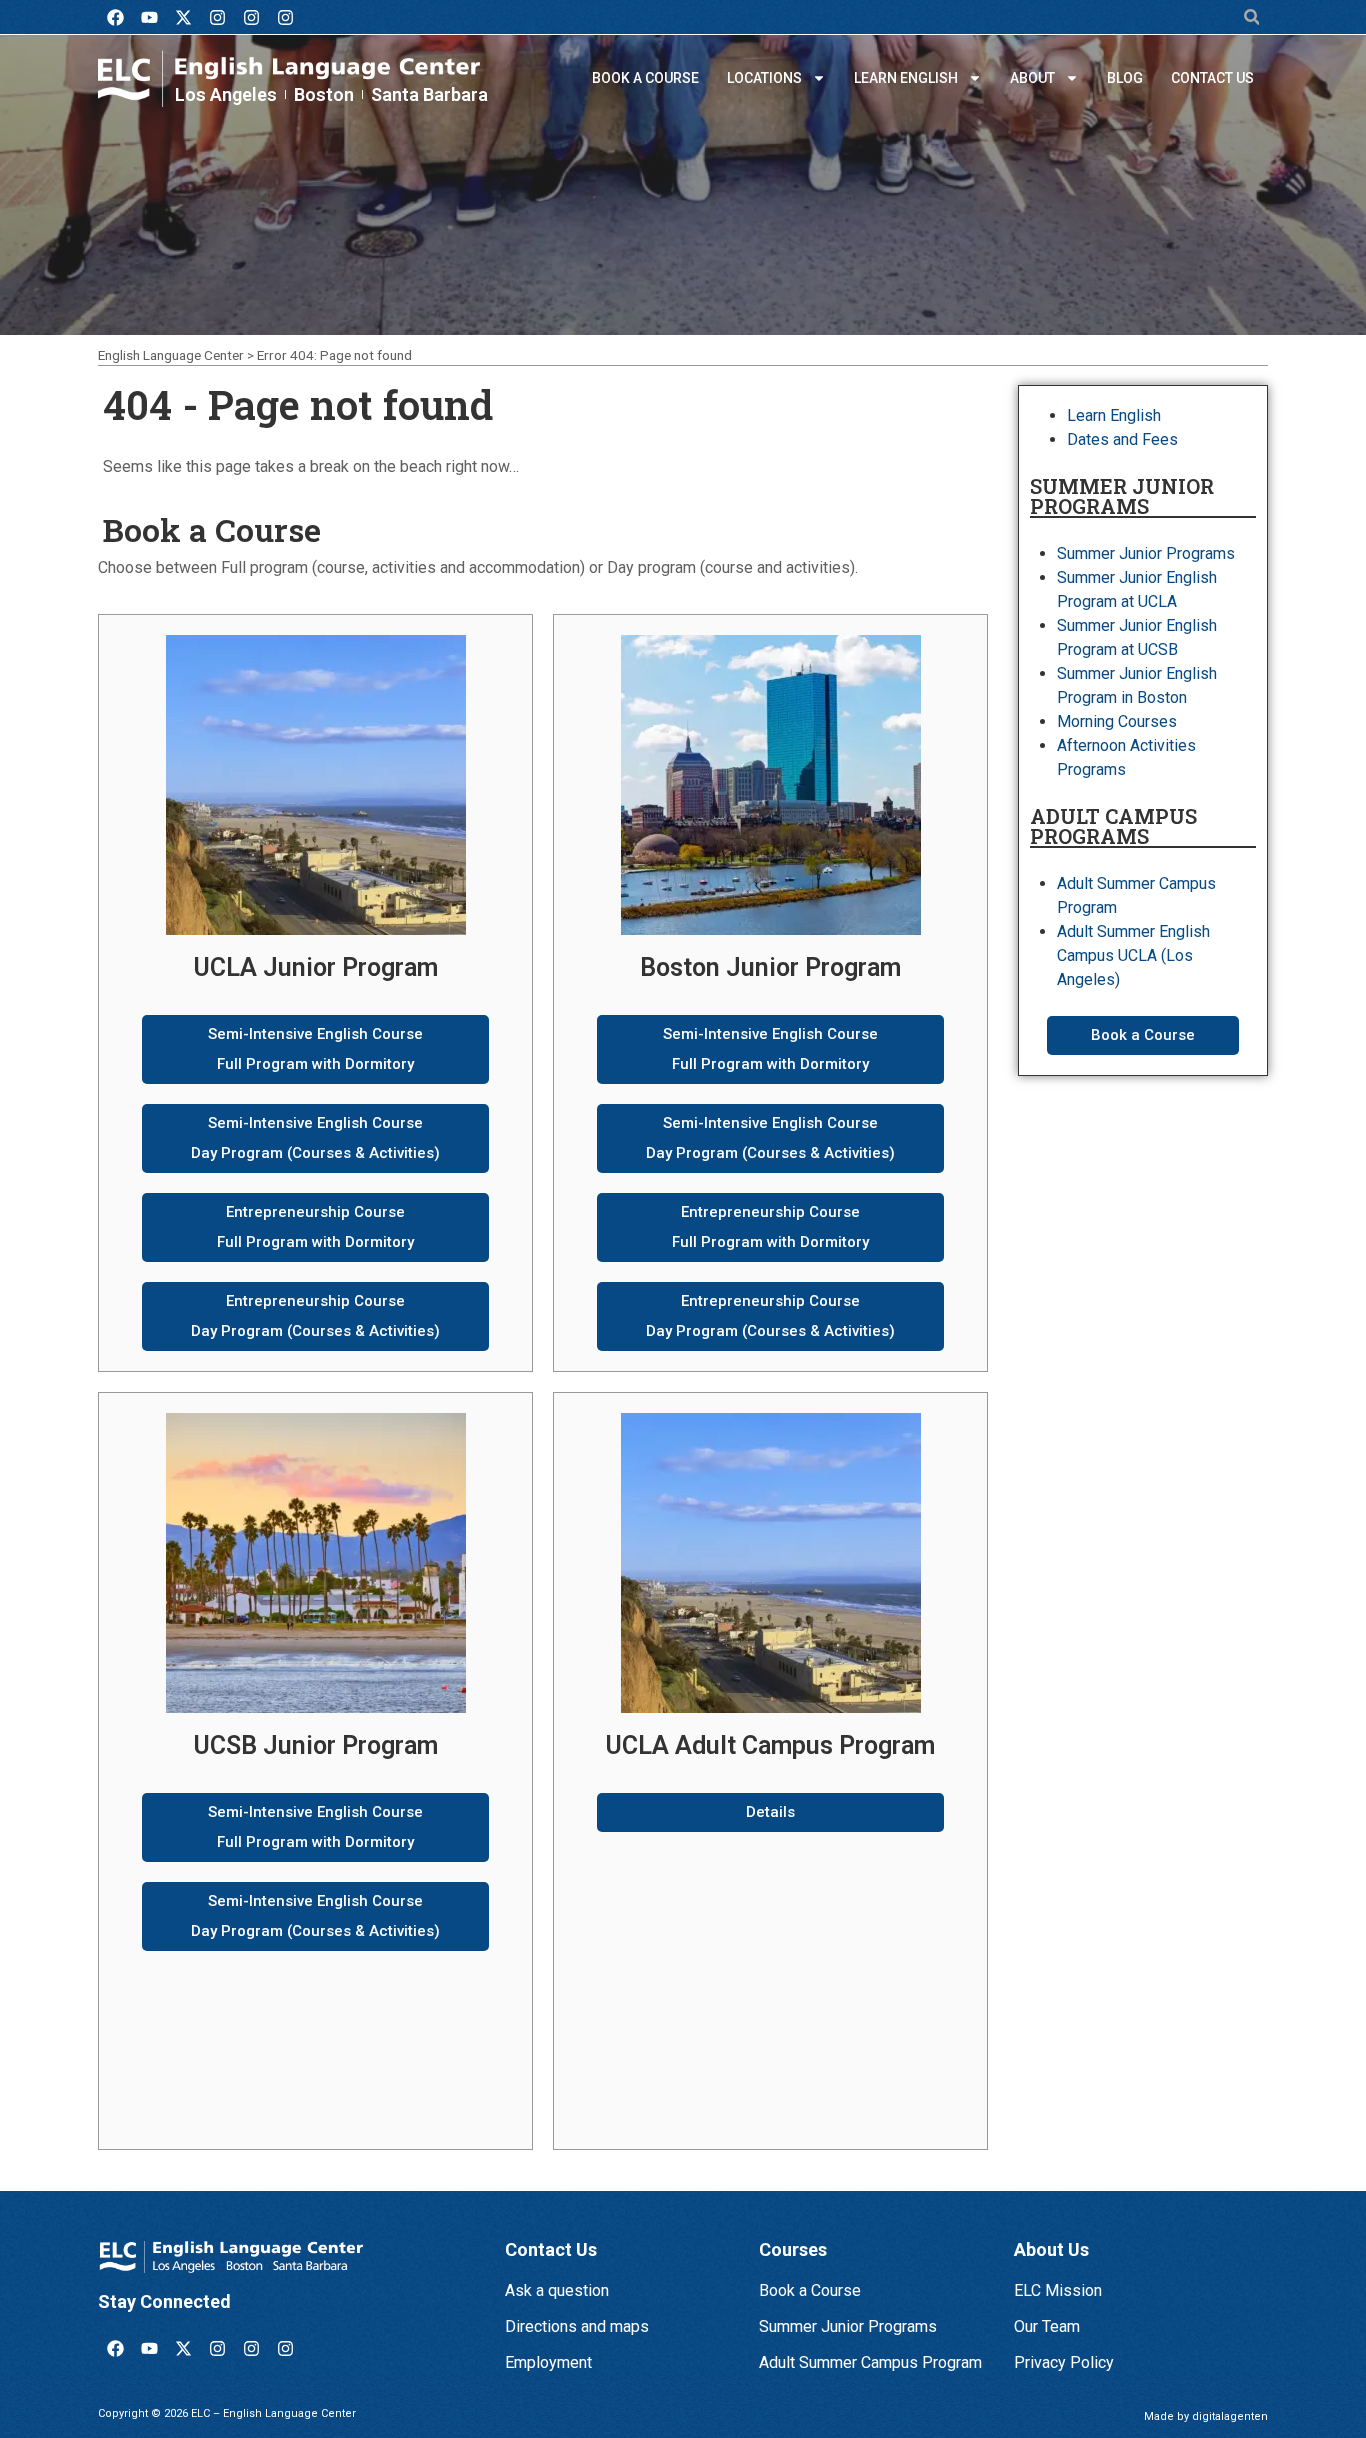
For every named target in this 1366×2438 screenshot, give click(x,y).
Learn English (906, 78)
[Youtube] (149, 17)
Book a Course (645, 78)
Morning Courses (1117, 721)
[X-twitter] (183, 17)
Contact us (1212, 78)
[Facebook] (115, 17)
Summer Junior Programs (1146, 553)
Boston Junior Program (770, 967)
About (1032, 78)
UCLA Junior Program (316, 967)
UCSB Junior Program (316, 1745)
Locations (764, 78)
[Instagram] (217, 17)
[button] (1251, 17)
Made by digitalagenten (1206, 2416)
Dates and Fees (1122, 439)
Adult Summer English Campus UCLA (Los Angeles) (1133, 955)
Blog (1125, 78)
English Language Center (171, 355)
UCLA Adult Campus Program (770, 1745)
